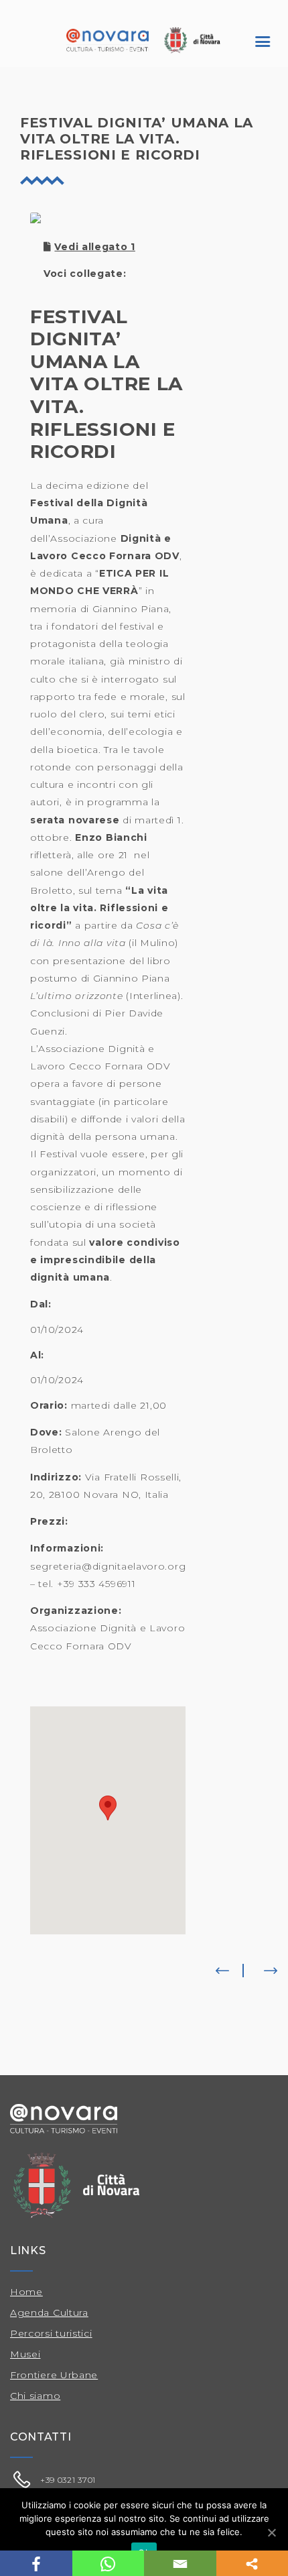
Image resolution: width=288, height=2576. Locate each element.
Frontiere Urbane (54, 2375)
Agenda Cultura (49, 2312)
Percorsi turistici (51, 2333)
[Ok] (271, 2532)
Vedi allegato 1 (95, 247)
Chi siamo (35, 2396)
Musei (25, 2354)
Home (26, 2292)
